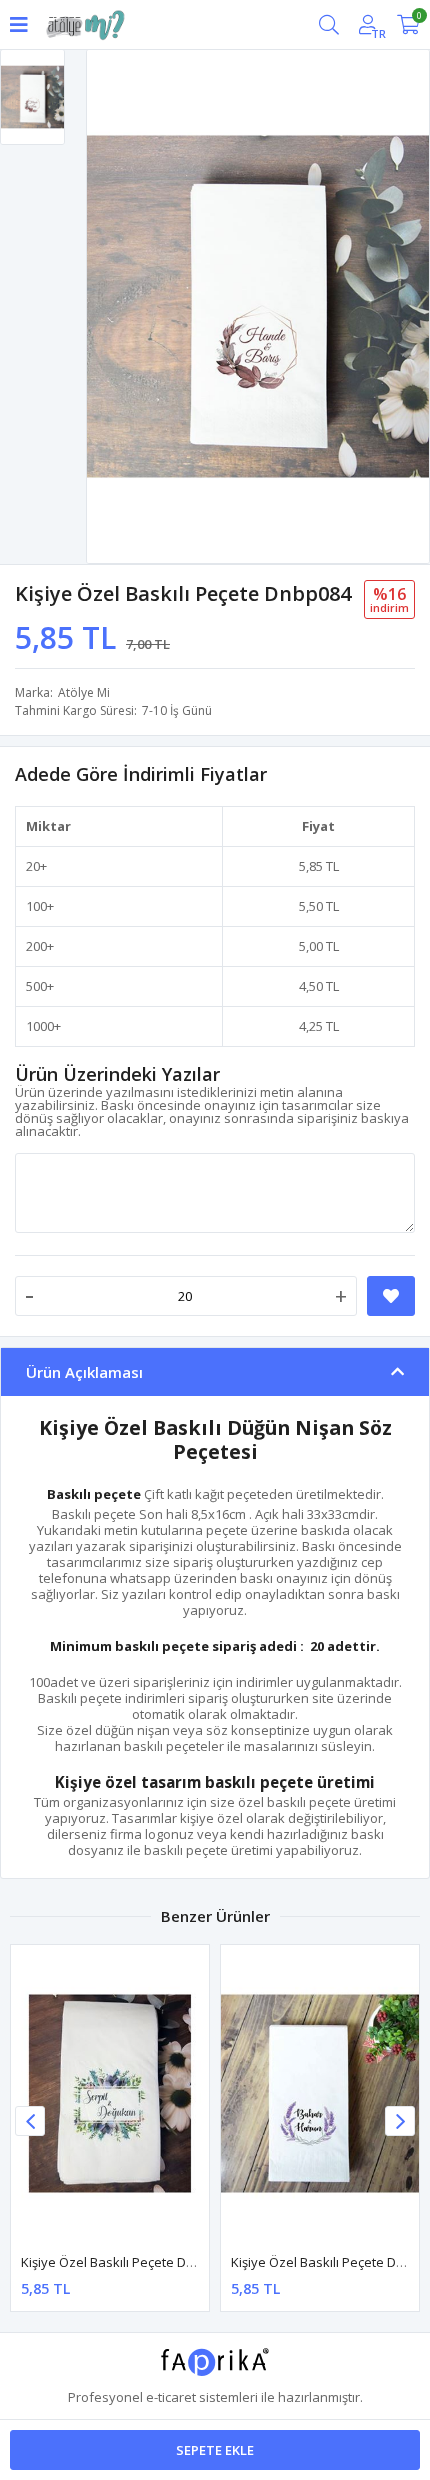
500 (36, 986)
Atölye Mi (84, 692)
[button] (400, 2121)
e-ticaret (171, 2397)
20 (33, 866)
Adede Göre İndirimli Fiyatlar (141, 774)
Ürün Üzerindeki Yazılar (117, 1074)
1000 (40, 1026)
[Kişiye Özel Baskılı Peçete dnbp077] (320, 2093)
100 (36, 906)
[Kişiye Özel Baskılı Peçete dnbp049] (110, 2093)
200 (36, 946)
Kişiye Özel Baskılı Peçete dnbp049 (126, 2262)
